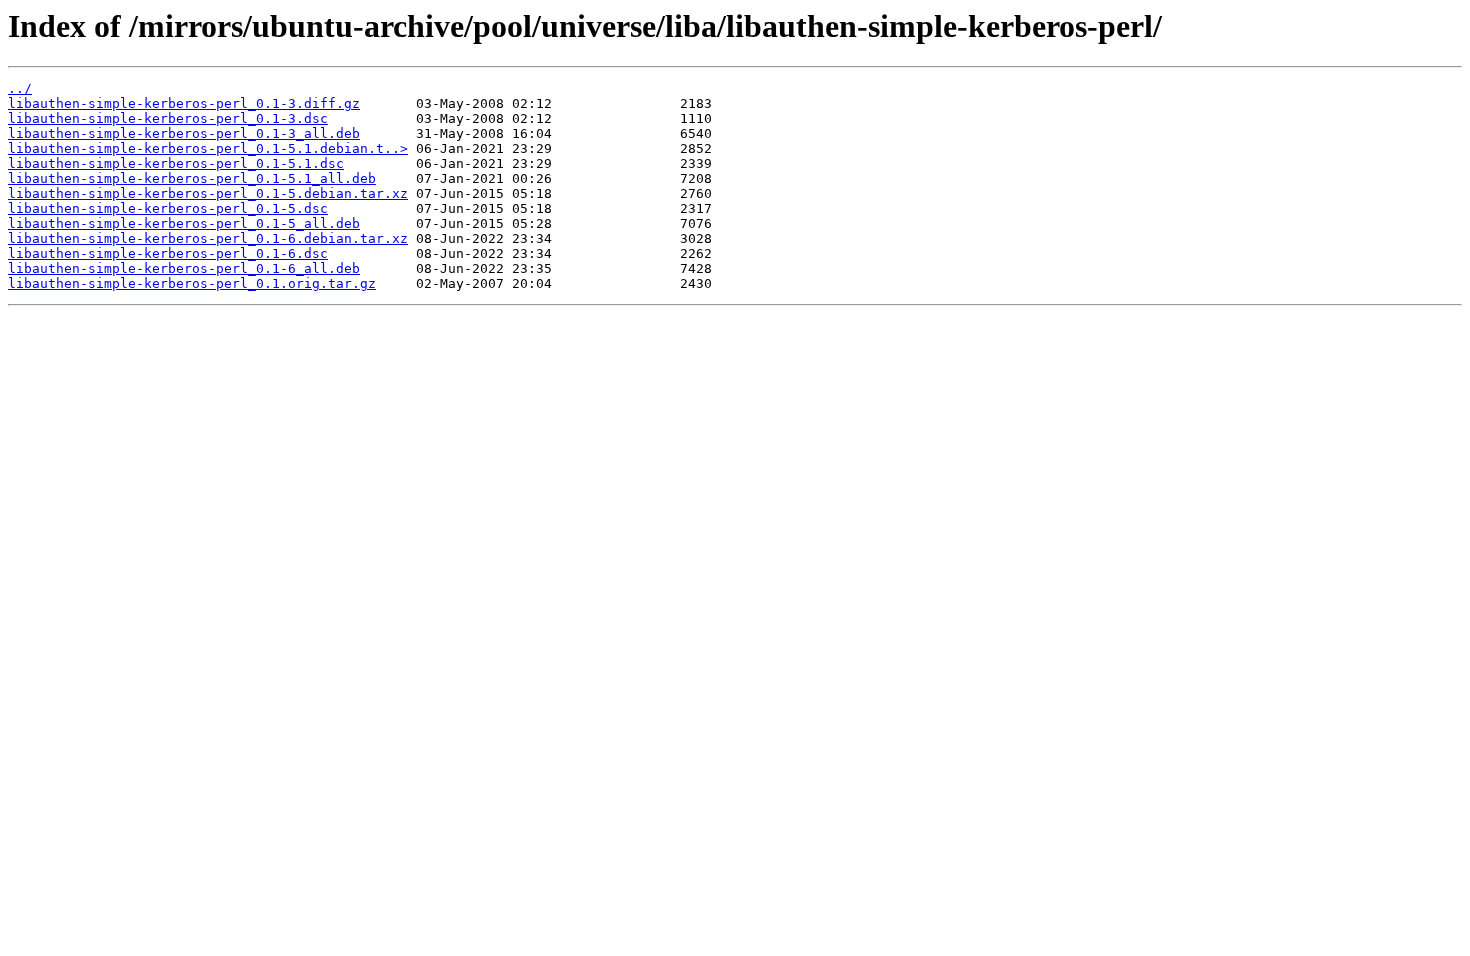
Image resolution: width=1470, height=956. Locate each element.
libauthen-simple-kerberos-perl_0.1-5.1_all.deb (192, 178)
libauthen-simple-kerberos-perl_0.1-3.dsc (168, 118)
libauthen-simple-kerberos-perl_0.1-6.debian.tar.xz (208, 238)
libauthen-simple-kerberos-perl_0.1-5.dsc (168, 208)
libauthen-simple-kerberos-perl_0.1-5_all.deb (184, 223)
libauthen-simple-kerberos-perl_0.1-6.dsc (168, 253)
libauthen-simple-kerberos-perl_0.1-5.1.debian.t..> (208, 148)
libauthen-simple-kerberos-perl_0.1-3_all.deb (184, 133)
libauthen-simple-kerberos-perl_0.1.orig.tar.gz (192, 283)
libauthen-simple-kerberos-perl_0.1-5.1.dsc (176, 163)
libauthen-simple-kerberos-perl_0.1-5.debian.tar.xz (208, 193)
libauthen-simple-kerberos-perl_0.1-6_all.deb (184, 268)
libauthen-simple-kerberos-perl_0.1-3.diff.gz (184, 103)
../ (20, 88)
